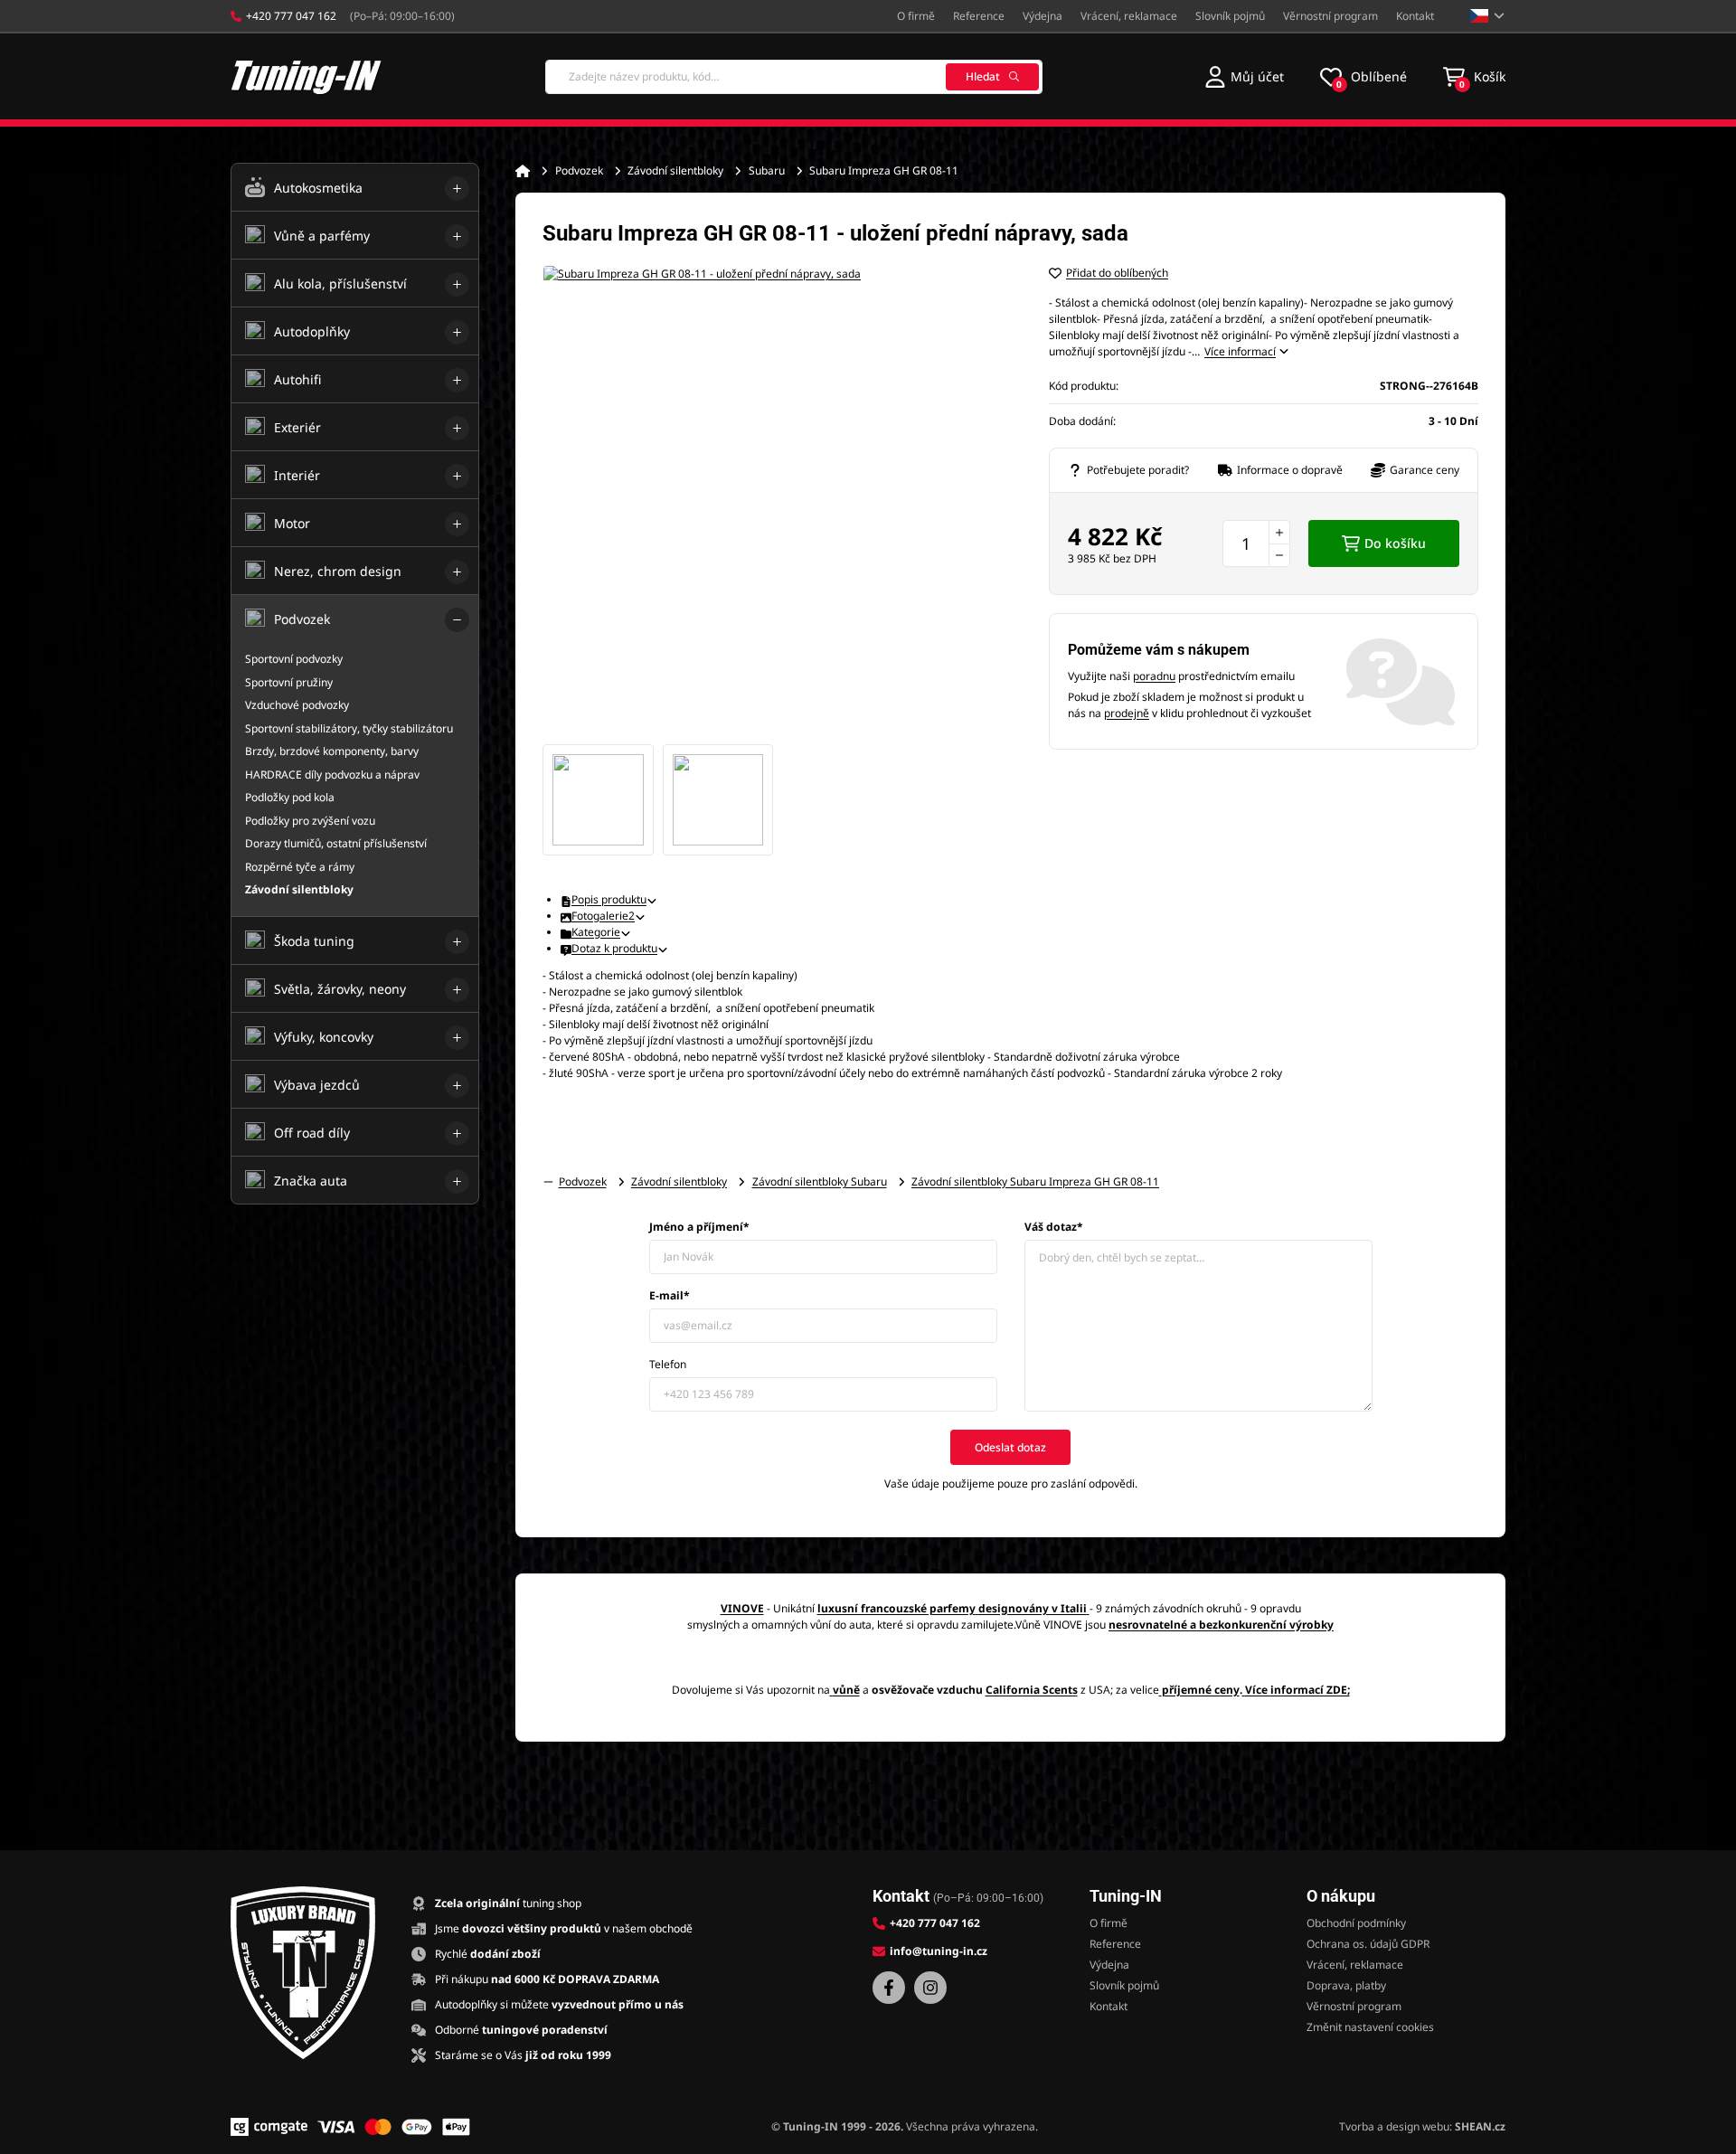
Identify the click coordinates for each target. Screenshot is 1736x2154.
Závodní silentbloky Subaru (820, 1181)
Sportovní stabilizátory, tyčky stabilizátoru (349, 728)
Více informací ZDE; (1297, 1690)
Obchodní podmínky (1356, 1923)
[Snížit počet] (1279, 555)
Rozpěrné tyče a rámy (300, 867)
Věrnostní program (1330, 16)
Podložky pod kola (290, 797)
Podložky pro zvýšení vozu (310, 821)
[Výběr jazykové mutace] (1488, 16)
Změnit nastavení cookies (1370, 2027)
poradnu (1154, 676)
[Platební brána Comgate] (269, 2127)
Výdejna (1043, 16)
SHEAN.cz (1480, 2126)
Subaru (767, 170)
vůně (846, 1690)
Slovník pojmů (1230, 16)
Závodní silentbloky (675, 170)
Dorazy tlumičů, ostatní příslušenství (336, 843)
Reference (979, 16)
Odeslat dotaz (1010, 1447)
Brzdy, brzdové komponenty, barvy (332, 751)
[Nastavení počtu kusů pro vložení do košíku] (1256, 543)
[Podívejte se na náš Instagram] (930, 1988)
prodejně (1127, 713)
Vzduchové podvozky (297, 705)
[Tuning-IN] (307, 76)
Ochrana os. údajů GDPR (1368, 1944)
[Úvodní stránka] (523, 171)
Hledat (983, 76)
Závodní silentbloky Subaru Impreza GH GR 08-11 (1035, 1181)
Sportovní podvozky (294, 659)
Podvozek (579, 170)
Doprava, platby (1346, 1985)
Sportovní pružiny (289, 682)
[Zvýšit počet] (1279, 532)
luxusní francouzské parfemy (896, 1608)
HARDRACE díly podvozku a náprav (332, 775)
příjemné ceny (1201, 1690)
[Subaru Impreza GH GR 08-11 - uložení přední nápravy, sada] (778, 500)
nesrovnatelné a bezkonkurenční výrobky (1221, 1625)
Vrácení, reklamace (1129, 16)
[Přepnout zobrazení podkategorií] (457, 189)
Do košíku (1395, 543)
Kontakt (1415, 16)
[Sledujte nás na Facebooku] (889, 1988)
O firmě (916, 16)
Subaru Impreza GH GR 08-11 (884, 170)
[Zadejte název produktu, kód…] (794, 77)
